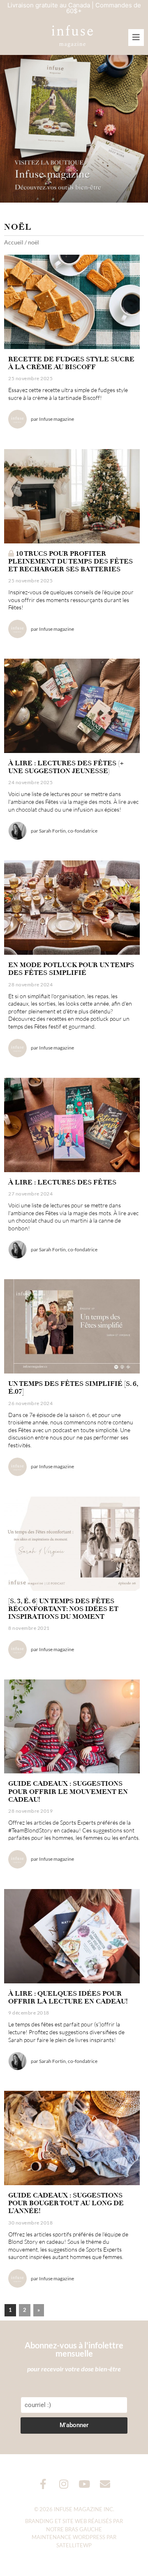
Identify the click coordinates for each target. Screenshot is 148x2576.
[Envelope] (105, 2484)
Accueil (14, 242)
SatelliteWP (74, 2545)
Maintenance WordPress (68, 2537)
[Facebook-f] (43, 2484)
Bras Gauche (83, 2529)
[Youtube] (84, 2484)
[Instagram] (64, 2484)
